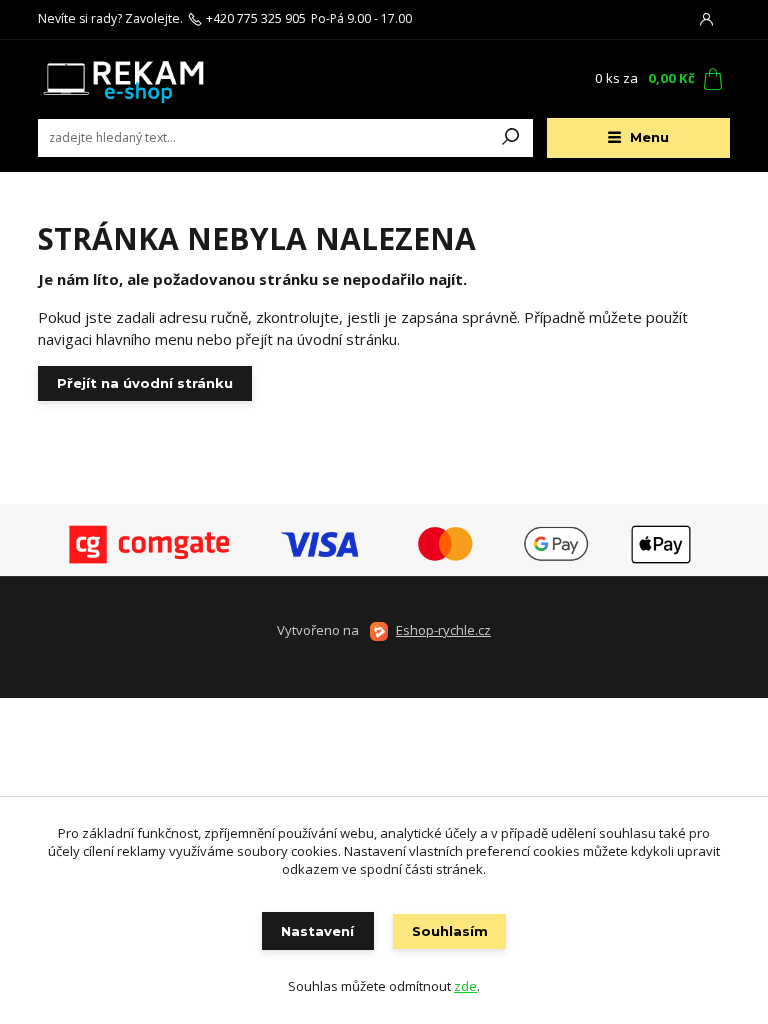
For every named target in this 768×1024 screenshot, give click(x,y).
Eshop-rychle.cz (443, 630)
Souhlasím (450, 931)
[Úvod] (157, 79)
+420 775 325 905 (256, 19)
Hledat (511, 138)
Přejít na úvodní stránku (145, 383)
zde (465, 986)
